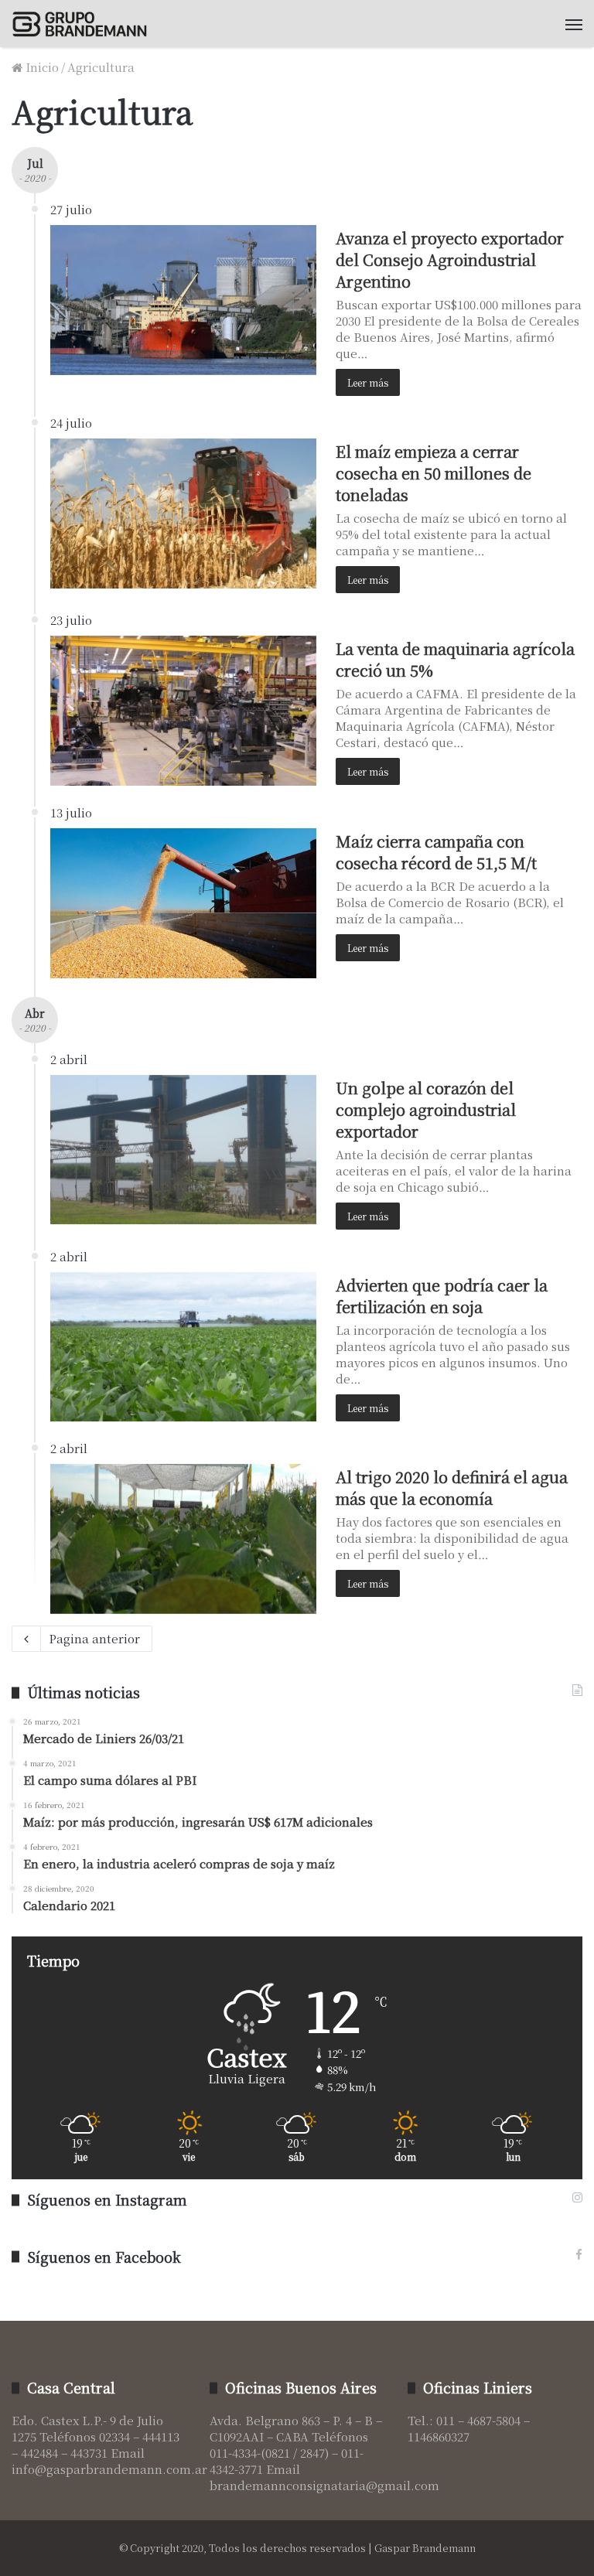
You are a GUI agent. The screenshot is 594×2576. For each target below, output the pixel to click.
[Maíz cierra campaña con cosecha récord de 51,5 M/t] (183, 903)
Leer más (368, 382)
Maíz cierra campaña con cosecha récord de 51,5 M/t (436, 852)
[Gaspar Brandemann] (85, 24)
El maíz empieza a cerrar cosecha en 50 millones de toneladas (434, 473)
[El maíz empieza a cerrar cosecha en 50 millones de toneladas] (183, 513)
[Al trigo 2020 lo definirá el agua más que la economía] (183, 1539)
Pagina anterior (94, 1638)
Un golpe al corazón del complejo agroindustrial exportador (426, 1109)
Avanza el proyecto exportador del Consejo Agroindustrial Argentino (450, 259)
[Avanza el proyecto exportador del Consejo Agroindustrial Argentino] (183, 300)
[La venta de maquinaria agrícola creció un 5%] (183, 711)
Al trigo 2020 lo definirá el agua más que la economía (452, 1488)
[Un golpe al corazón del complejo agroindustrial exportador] (183, 1150)
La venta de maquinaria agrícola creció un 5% (455, 659)
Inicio (41, 67)
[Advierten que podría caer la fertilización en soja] (183, 1347)
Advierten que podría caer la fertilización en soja (442, 1296)
